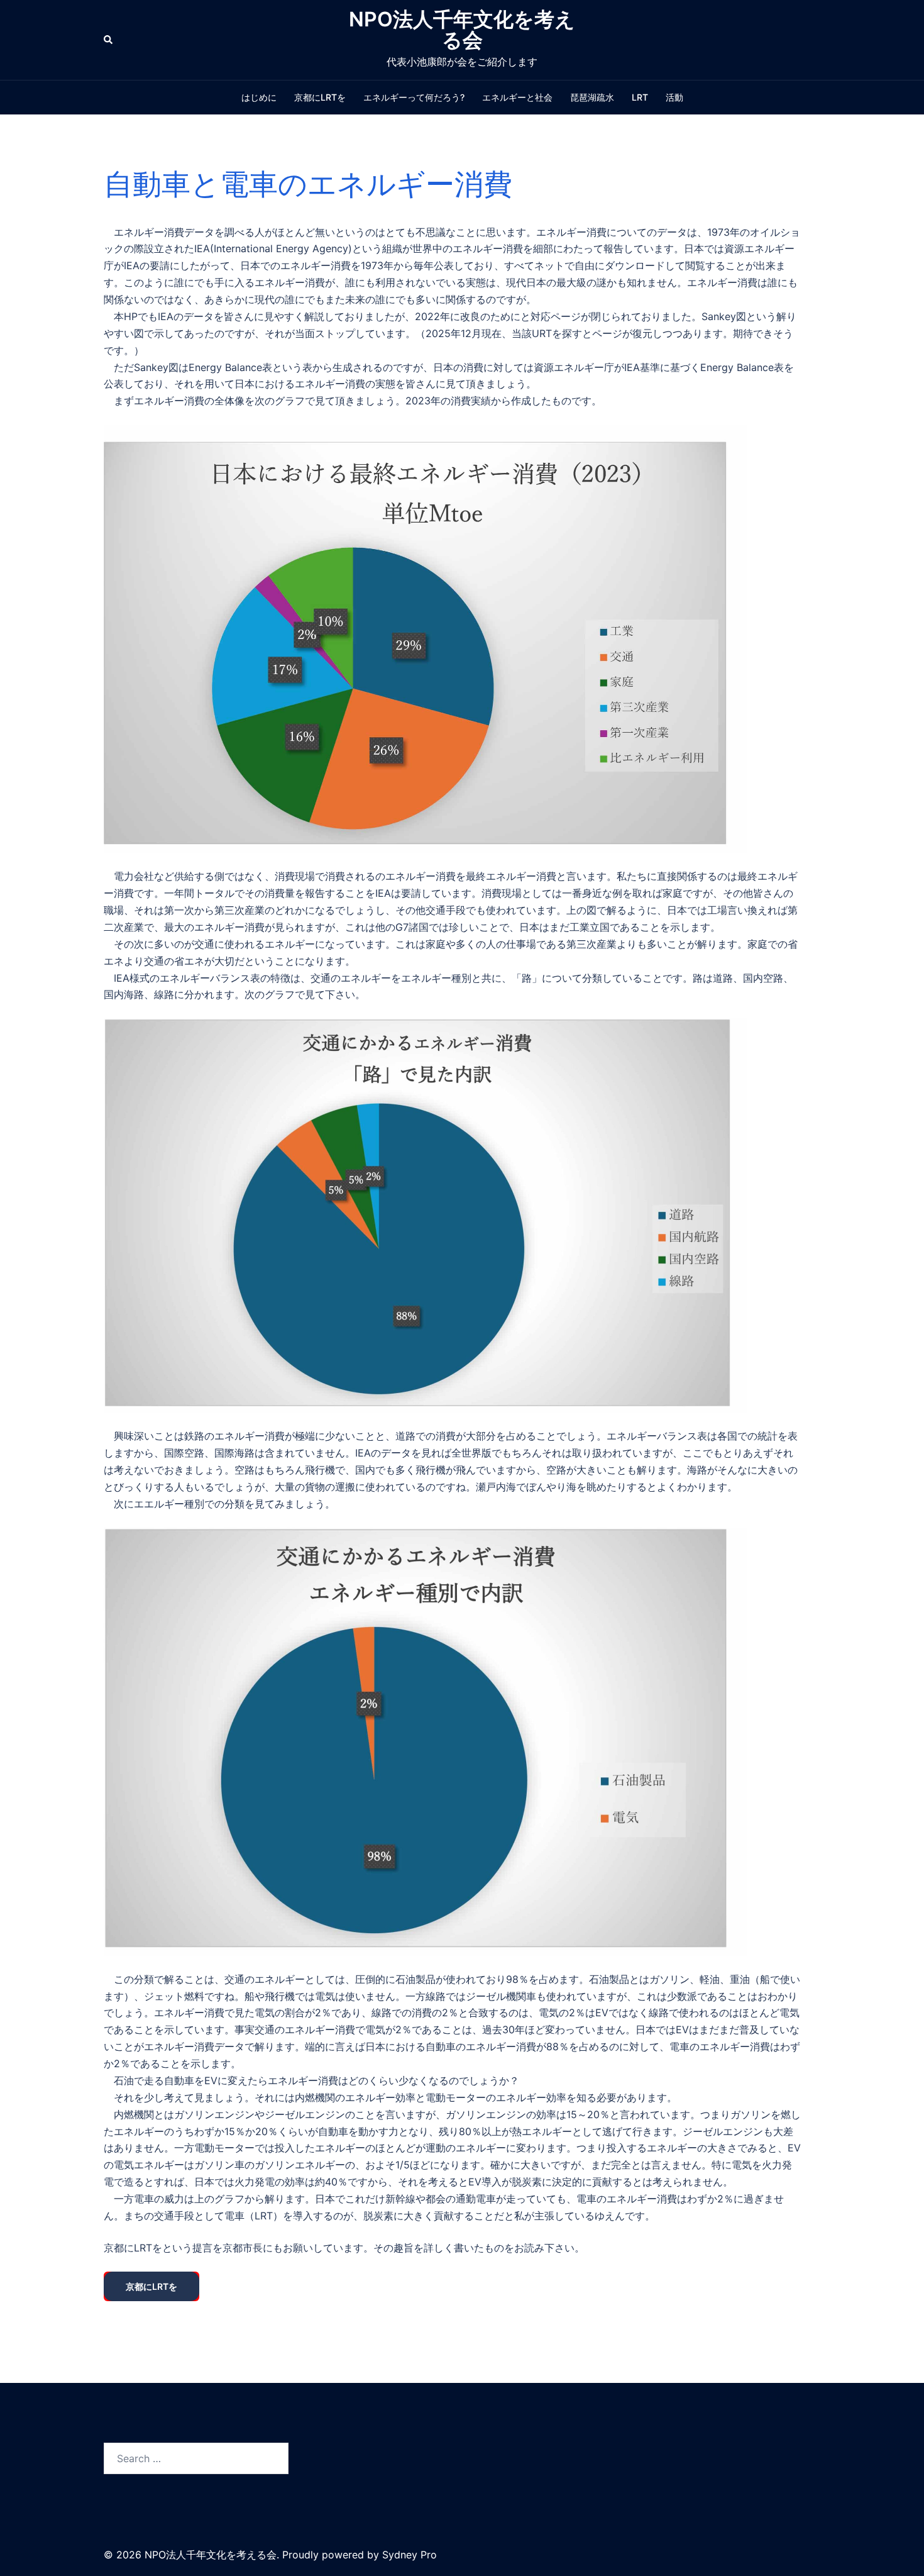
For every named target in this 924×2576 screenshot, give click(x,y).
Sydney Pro (410, 2555)
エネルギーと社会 (517, 97)
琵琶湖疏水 (592, 97)
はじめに (259, 97)
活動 (674, 97)
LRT (640, 97)
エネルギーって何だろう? (414, 97)
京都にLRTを (320, 97)
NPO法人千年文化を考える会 (462, 30)
